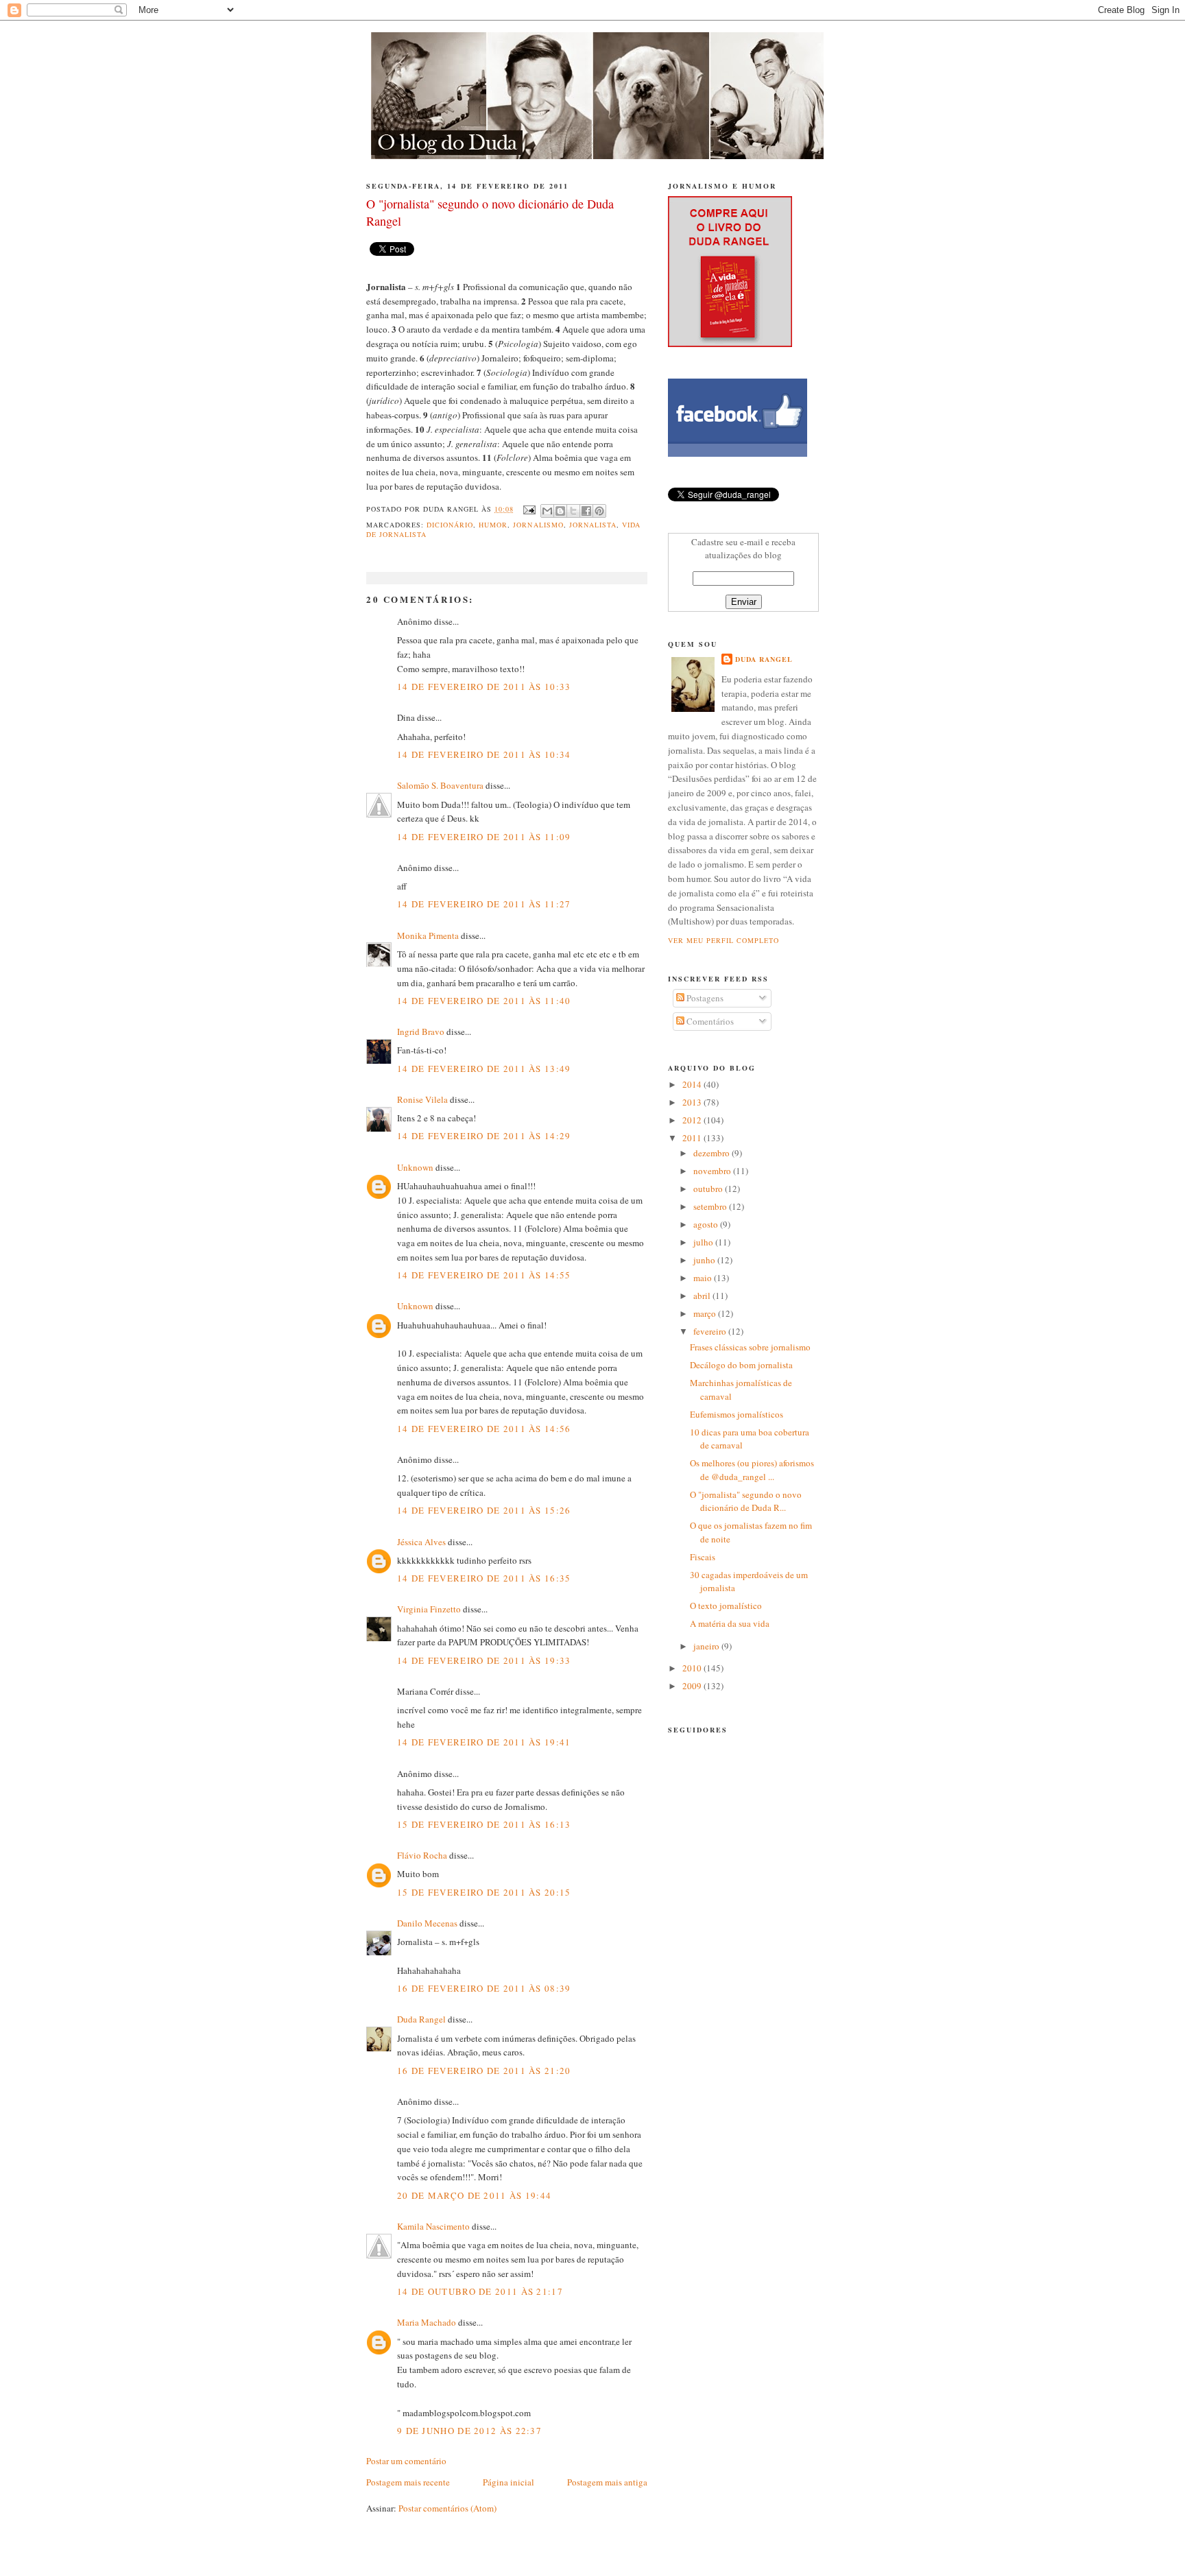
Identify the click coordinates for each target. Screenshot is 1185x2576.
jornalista (593, 525)
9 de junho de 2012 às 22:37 (469, 2431)
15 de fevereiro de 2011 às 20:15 (484, 1892)
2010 (693, 1668)
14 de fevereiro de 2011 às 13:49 (484, 1069)
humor (493, 525)
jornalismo (538, 525)
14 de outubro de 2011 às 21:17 (480, 2291)
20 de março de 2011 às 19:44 (474, 2195)
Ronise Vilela (422, 1099)
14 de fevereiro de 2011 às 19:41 (484, 1742)
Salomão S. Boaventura (440, 785)
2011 (693, 1138)
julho (704, 1242)
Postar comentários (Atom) (447, 2508)
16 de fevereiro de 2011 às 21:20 (484, 2071)
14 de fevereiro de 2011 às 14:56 (484, 1429)
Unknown (415, 1167)
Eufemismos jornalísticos (737, 1414)
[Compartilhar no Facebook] (586, 511)
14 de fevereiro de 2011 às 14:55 (484, 1275)
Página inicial (508, 2482)
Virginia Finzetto (430, 1609)
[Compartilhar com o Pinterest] (599, 511)
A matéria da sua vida (730, 1623)
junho (705, 1260)
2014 (693, 1084)
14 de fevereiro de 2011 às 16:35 (484, 1578)
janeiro (707, 1646)
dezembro (713, 1153)
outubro (709, 1189)
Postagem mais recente (408, 2482)
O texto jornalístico (726, 1606)
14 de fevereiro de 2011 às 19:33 (484, 1660)
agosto (707, 1224)
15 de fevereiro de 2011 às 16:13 (484, 1824)
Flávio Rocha (422, 1855)
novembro (713, 1171)
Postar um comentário (406, 2461)
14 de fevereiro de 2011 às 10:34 (484, 754)
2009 (693, 1686)
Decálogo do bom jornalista (741, 1365)
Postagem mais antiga (607, 2482)
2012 (693, 1120)
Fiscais (703, 1557)
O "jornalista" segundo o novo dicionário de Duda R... (746, 1501)
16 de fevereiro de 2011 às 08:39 (484, 1988)
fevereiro (711, 1331)
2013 (693, 1102)
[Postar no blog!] (560, 511)
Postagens (704, 998)
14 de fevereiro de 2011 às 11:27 (484, 904)
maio (704, 1278)
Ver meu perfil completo (723, 940)
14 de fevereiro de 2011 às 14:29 (484, 1136)
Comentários (709, 1021)
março (706, 1313)
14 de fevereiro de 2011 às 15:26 (484, 1510)
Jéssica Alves (421, 1542)
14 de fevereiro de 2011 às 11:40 (484, 1001)
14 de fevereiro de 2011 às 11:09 (484, 837)
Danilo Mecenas (427, 1923)
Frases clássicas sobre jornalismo (750, 1347)
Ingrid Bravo (421, 1031)
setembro (711, 1206)
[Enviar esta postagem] (528, 509)
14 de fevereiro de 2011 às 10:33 (484, 687)
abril (703, 1296)
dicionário (450, 525)
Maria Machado (427, 2322)
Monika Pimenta (428, 935)
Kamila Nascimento (433, 2226)
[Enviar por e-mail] (547, 511)
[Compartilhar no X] (573, 511)
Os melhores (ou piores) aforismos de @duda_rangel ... (752, 1470)
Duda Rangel (421, 2019)
